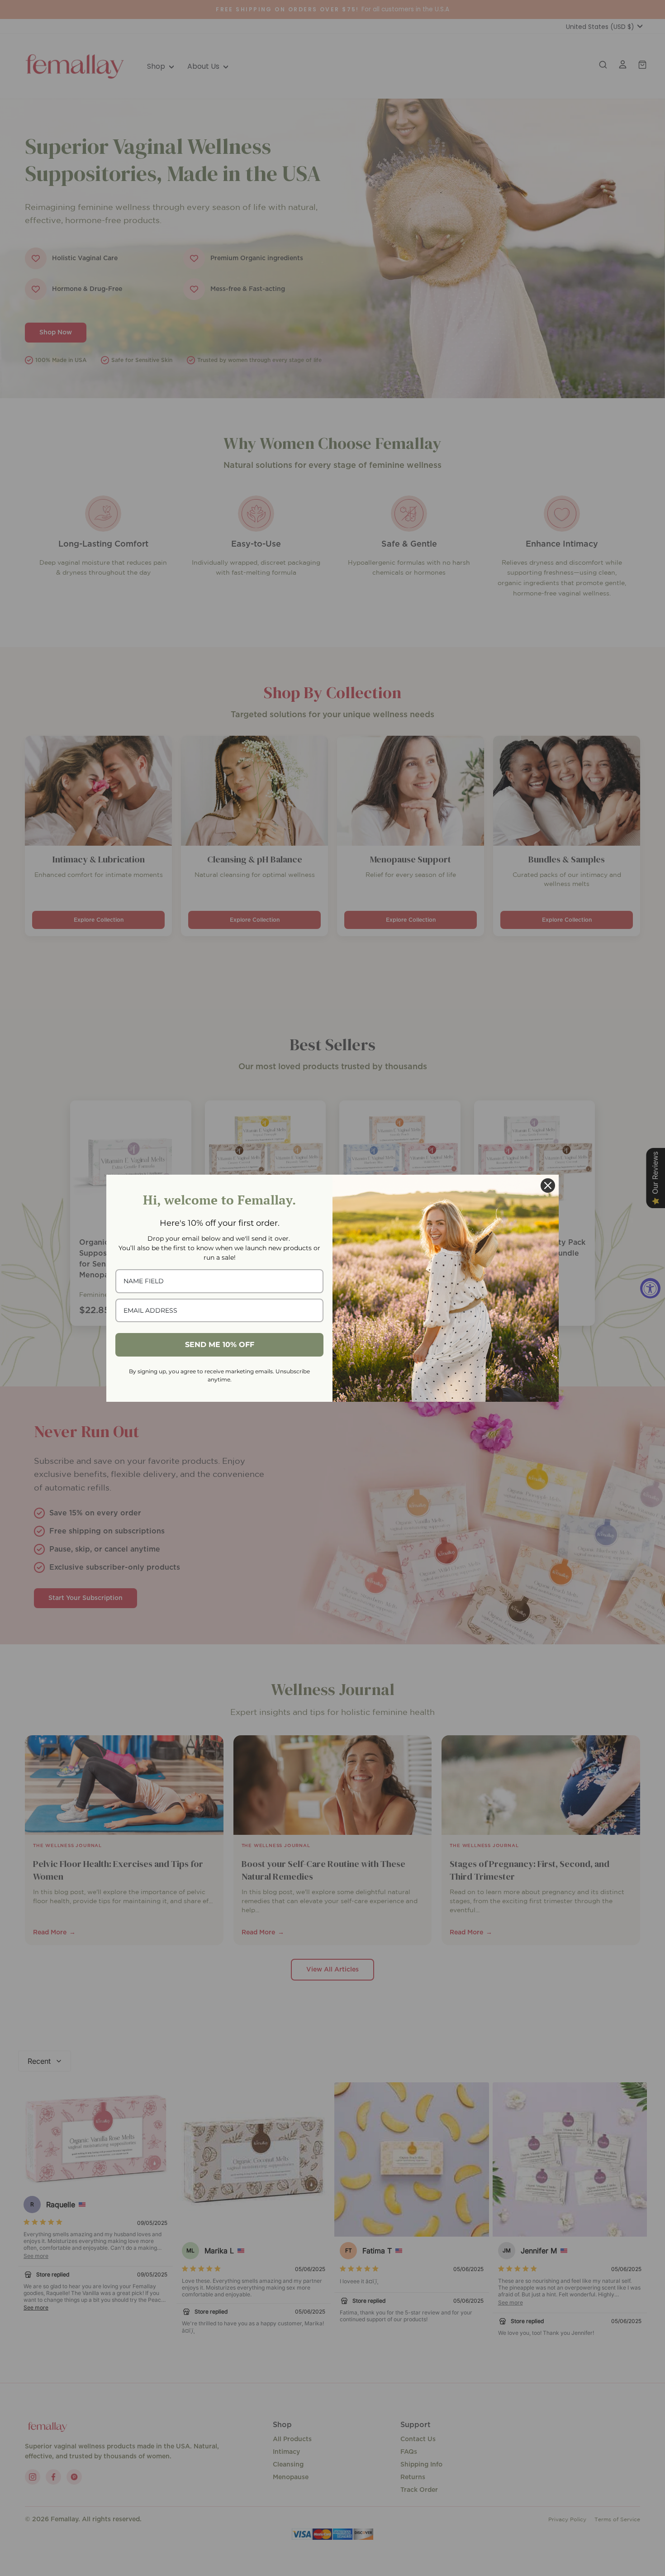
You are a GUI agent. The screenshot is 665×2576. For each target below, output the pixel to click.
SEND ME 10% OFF (220, 1345)
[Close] (548, 1186)
